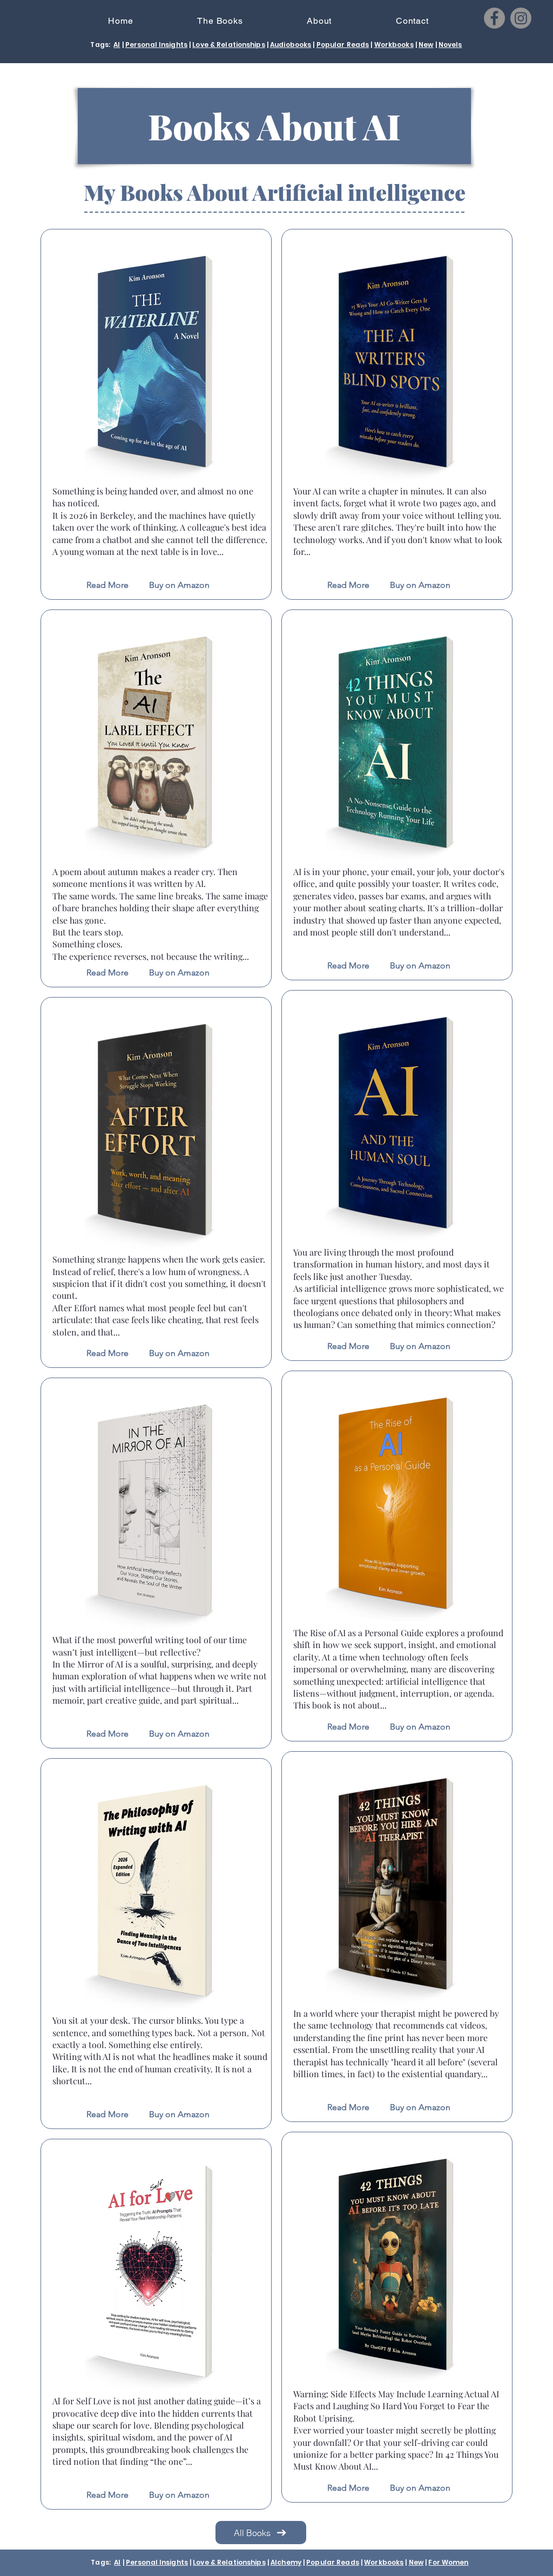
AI (117, 45)
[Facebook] (494, 18)
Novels (450, 45)
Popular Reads (343, 45)
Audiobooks (291, 45)
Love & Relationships (228, 45)
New (426, 45)
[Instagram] (521, 18)
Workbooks (394, 45)
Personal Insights (156, 45)
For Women (448, 2562)
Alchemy (286, 2562)
